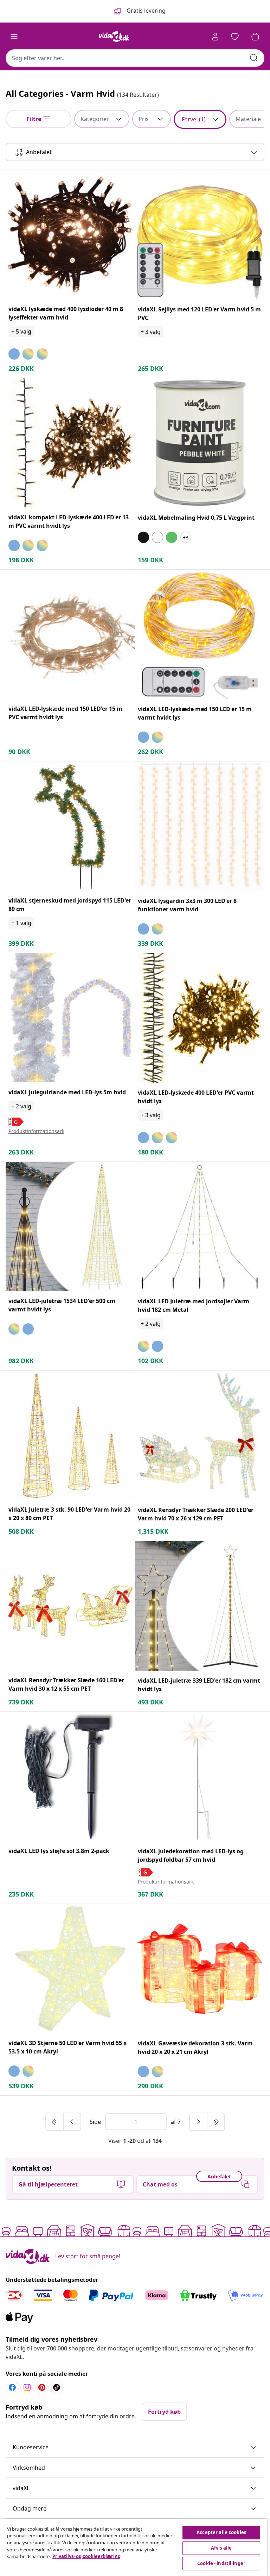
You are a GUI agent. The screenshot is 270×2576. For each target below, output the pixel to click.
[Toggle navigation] (14, 37)
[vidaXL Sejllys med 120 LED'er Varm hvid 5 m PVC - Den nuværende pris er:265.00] (200, 235)
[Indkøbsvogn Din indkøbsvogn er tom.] (255, 37)
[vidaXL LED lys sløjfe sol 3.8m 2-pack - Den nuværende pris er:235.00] (70, 1776)
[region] (134, 2547)
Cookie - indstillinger (221, 2563)
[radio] (14, 354)
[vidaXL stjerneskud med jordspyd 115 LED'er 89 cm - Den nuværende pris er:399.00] (70, 826)
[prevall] (55, 2122)
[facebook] (12, 2387)
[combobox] (135, 58)
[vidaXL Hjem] (114, 37)
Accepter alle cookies (221, 2532)
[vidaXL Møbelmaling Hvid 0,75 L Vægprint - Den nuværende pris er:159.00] (200, 443)
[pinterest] (42, 2387)
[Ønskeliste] (235, 37)
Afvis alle (221, 2548)
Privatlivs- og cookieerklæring (86, 2556)
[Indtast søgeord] (254, 58)
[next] (199, 2122)
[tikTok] (57, 2387)
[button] (135, 2448)
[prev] (72, 2122)
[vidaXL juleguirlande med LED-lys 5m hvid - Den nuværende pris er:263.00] (70, 1018)
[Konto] (215, 37)
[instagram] (27, 2387)
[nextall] (216, 2122)
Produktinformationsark (36, 1131)
